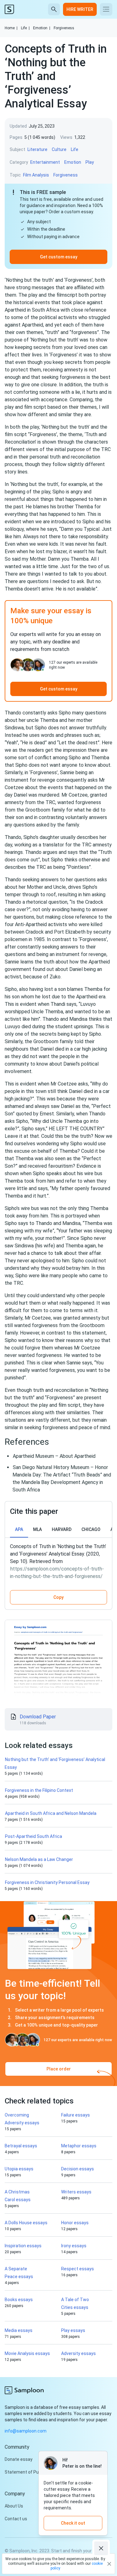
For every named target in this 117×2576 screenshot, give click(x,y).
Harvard (62, 1529)
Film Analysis (36, 175)
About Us (14, 2506)
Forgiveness (64, 28)
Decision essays (78, 2169)
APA (19, 1529)
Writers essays (76, 2192)
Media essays (19, 2330)
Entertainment (45, 162)
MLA (37, 1529)
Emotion (42, 28)
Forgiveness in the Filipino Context (39, 1790)
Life (25, 28)
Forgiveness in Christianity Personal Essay (47, 1882)
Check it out (73, 2523)
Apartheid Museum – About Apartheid (54, 1456)
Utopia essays (19, 2169)
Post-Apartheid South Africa (34, 1836)
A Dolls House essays (26, 2223)
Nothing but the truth (29, 280)
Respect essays (78, 2269)
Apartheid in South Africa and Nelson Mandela (51, 1813)
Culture (59, 149)
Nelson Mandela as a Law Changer (39, 1859)
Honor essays (75, 2223)
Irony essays (74, 2246)
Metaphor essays (79, 2146)
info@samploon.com (26, 2431)
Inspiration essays (23, 2246)
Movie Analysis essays (27, 2353)
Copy (58, 1597)
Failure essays (76, 2115)
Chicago (91, 1529)
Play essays (73, 2330)
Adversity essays (78, 2353)
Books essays (19, 2300)
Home (11, 28)
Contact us (16, 2519)
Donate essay (19, 2459)
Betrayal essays (21, 2146)
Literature (37, 149)
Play (90, 162)
